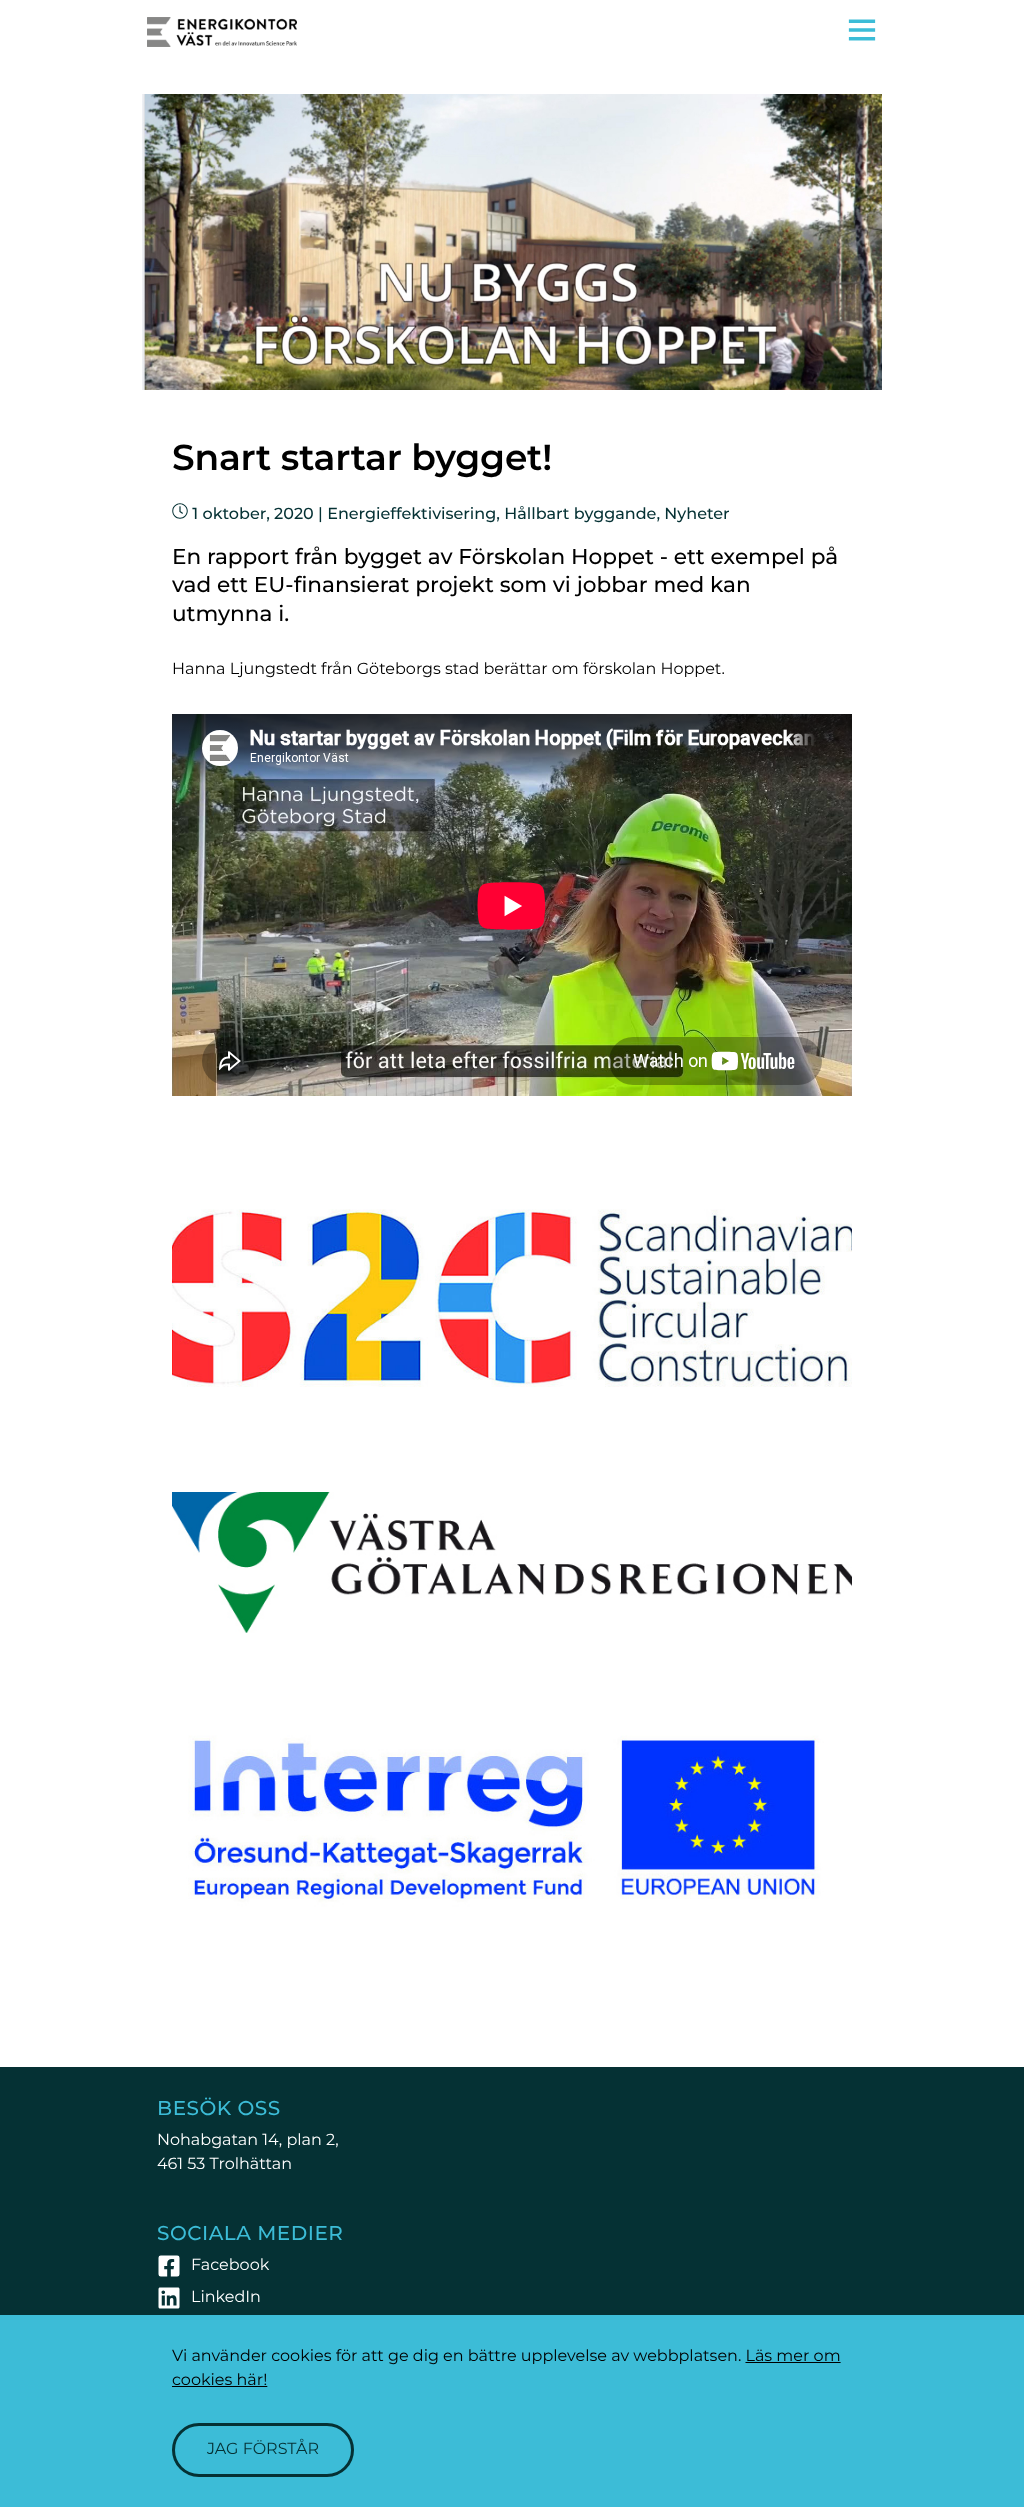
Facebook (230, 2265)
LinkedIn (226, 2297)
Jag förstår (263, 2449)
